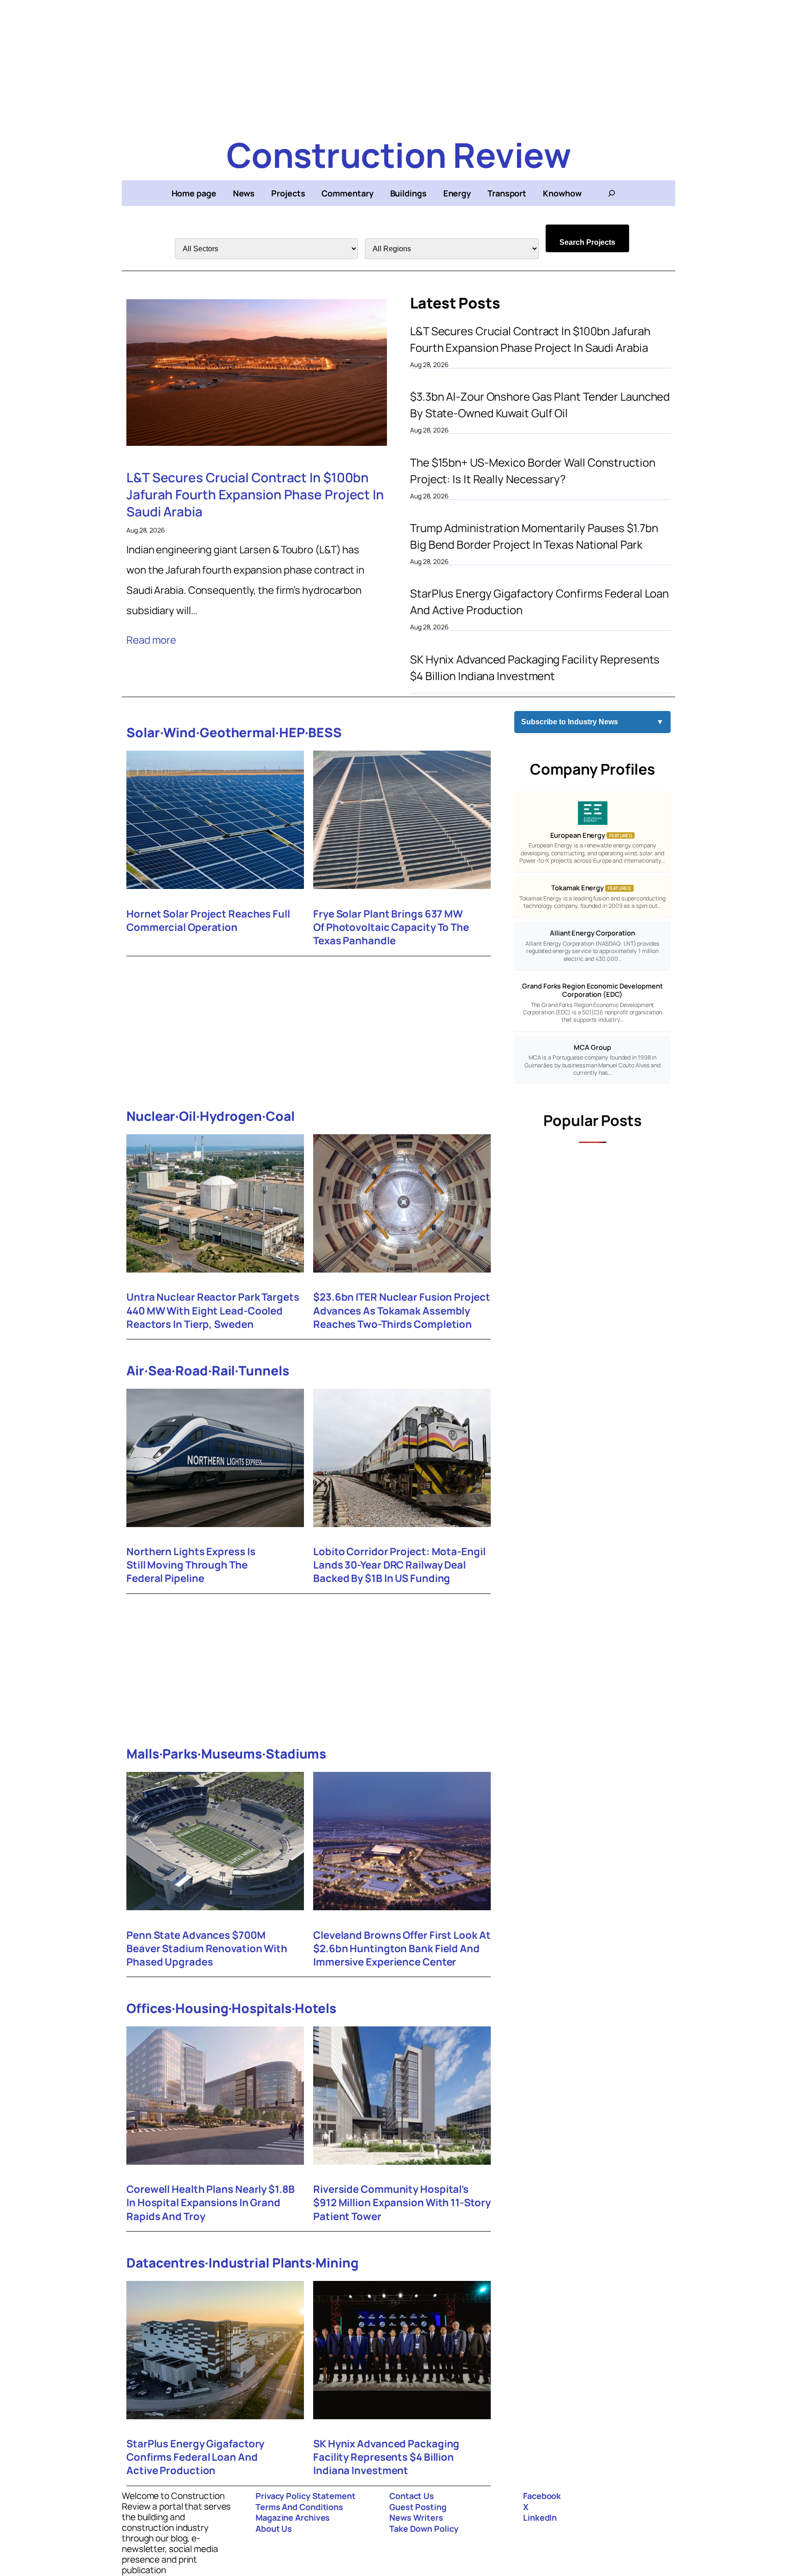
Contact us (412, 2496)
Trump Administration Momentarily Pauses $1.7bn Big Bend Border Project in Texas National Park (534, 536)
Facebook (542, 2496)
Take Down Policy (424, 2529)
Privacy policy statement (306, 2496)
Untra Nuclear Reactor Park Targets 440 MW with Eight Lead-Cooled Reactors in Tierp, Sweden (213, 1311)
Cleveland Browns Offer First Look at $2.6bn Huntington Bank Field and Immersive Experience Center (402, 1949)
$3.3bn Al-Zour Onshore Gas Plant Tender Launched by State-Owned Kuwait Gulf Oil (540, 405)
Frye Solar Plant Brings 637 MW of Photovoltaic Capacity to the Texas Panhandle (391, 927)
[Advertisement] (398, 65)
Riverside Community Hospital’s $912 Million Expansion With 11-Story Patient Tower (402, 2203)
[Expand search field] (612, 193)
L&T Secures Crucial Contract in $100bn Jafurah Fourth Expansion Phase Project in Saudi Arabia (255, 494)
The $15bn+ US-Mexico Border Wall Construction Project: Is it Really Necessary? (533, 471)
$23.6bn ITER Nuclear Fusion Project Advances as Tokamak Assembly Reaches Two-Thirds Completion (402, 1311)
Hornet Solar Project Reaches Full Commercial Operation (208, 921)
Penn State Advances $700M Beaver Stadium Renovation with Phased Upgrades (207, 1949)
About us (274, 2529)
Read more (151, 640)
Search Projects (587, 242)
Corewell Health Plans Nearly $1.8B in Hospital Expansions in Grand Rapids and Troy (211, 2203)
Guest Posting (418, 2507)
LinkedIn (540, 2517)
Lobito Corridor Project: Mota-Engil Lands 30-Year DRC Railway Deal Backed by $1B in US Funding (399, 1565)
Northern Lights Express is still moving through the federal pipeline (191, 1565)
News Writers (416, 2517)
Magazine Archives (293, 2517)
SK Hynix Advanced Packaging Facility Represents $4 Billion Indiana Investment (535, 667)
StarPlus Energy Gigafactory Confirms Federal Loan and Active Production (539, 601)
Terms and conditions (299, 2507)
